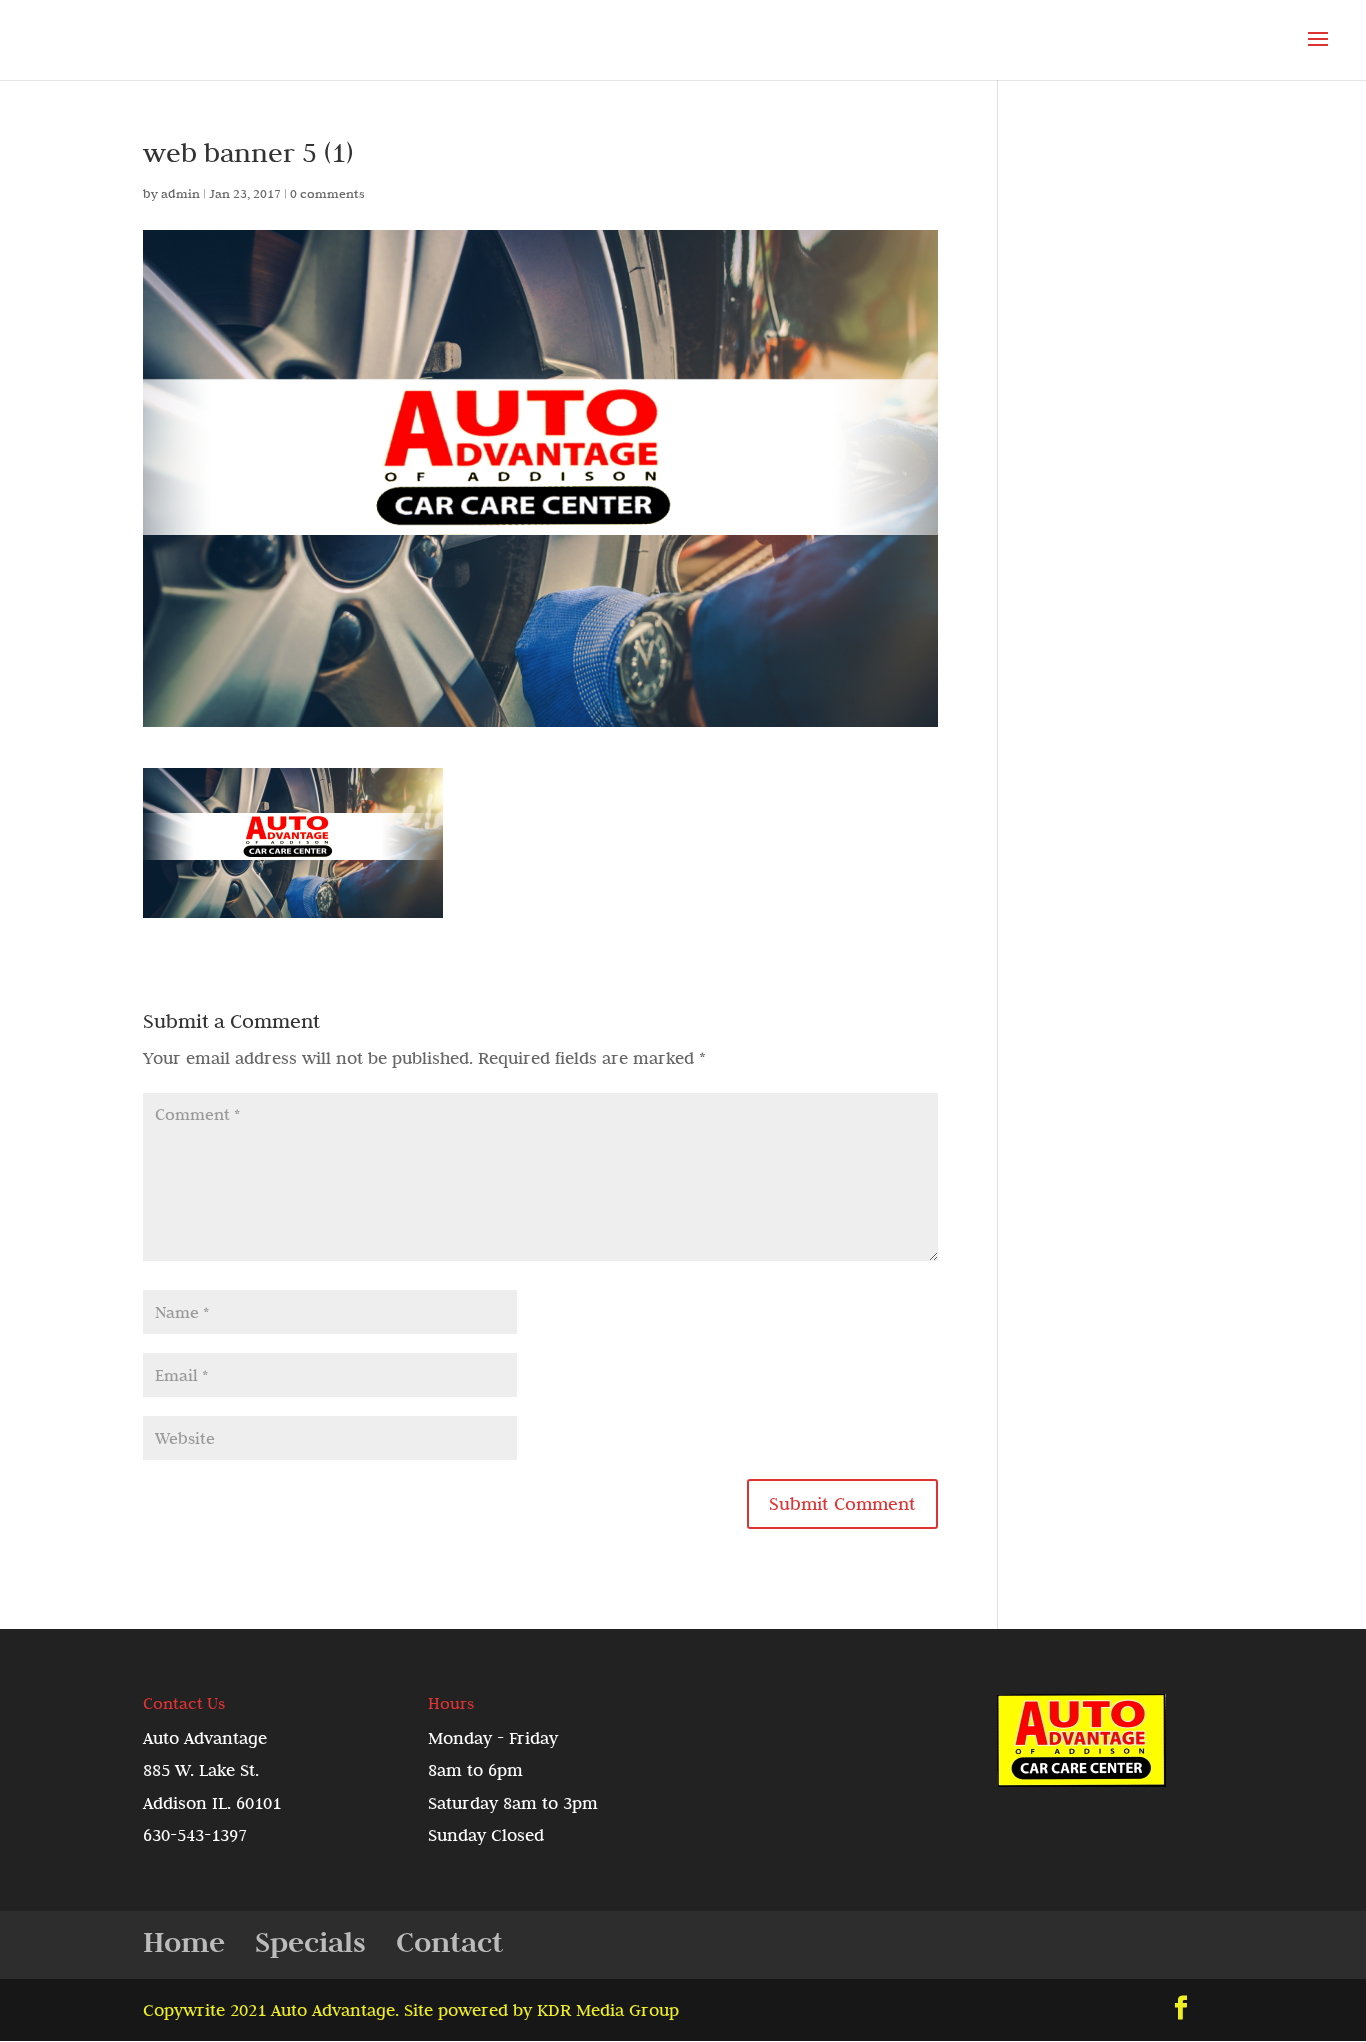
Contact (449, 1941)
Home (184, 1941)
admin (180, 193)
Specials (310, 1941)
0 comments (327, 193)
